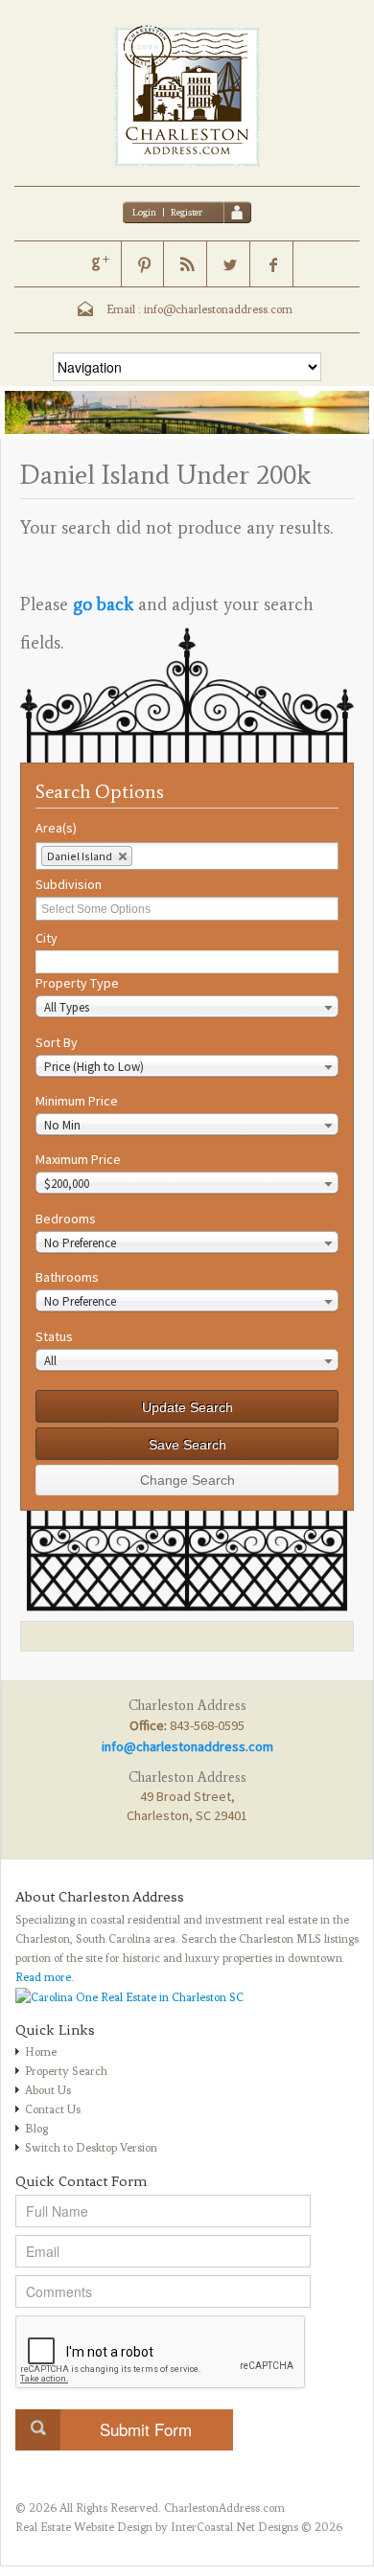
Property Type (77, 983)
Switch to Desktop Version (91, 2148)
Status (54, 1336)
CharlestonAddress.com (224, 2508)
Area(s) (56, 828)
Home (41, 2052)
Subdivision (69, 884)
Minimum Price (77, 1101)
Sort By (57, 1042)
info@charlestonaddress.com (187, 1746)
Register (187, 212)
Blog (36, 2129)
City (47, 938)
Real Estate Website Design (84, 2527)
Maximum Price (78, 1159)
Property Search (66, 2071)
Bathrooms (67, 1277)
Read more (43, 1977)
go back (103, 604)
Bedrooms (66, 1219)
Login (144, 212)
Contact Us (53, 2109)
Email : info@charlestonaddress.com (199, 309)
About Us (48, 2090)
